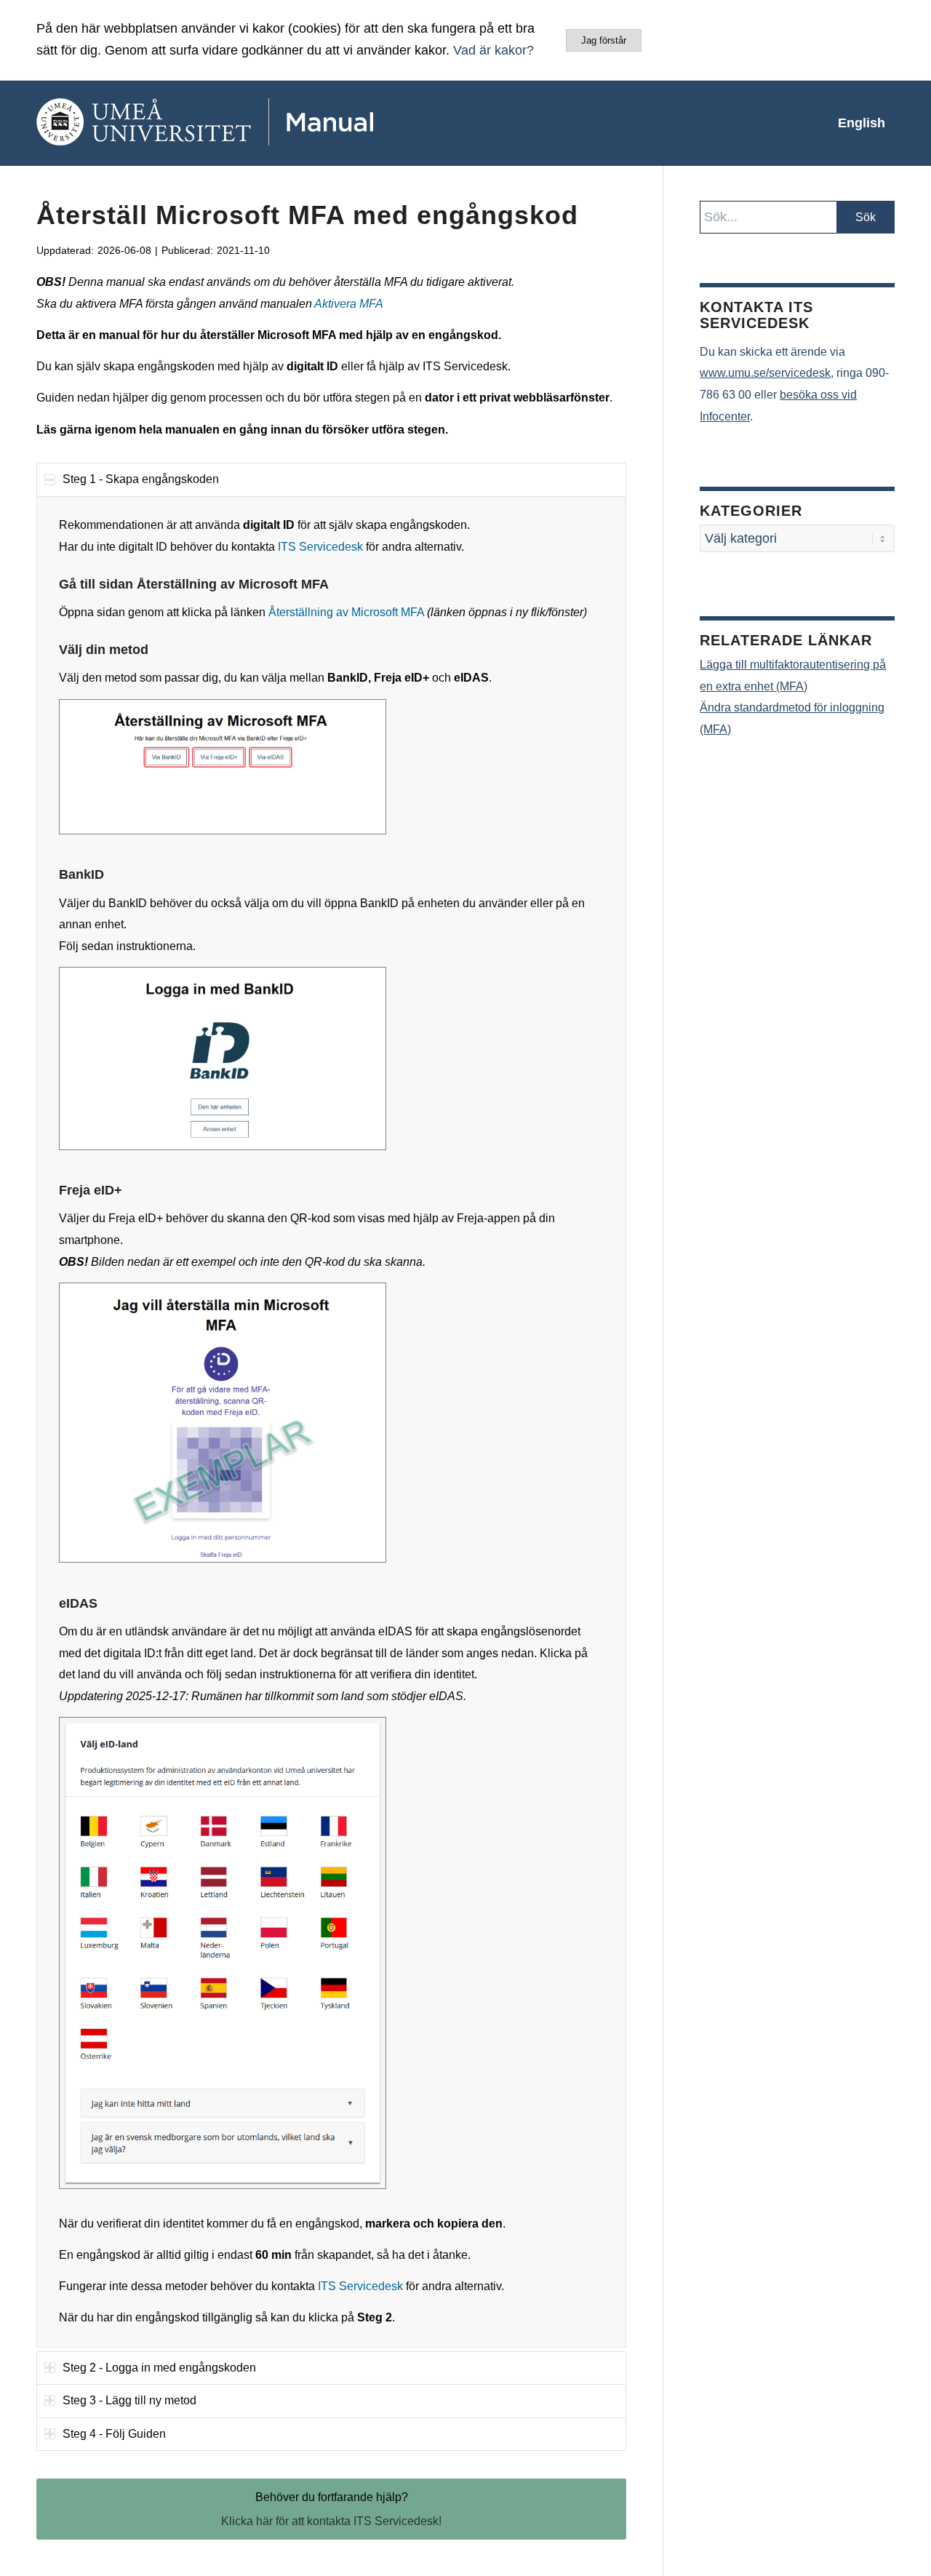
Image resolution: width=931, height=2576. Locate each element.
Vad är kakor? (494, 50)
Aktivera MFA (349, 304)
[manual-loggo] (247, 123)
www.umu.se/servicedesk (765, 373)
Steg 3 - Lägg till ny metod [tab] (129, 2400)
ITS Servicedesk (320, 547)
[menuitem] (862, 123)
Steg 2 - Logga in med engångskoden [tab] (159, 2368)
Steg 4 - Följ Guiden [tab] (114, 2434)
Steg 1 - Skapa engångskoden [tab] (141, 479)
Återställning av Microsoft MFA (346, 612)
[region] (331, 1422)
